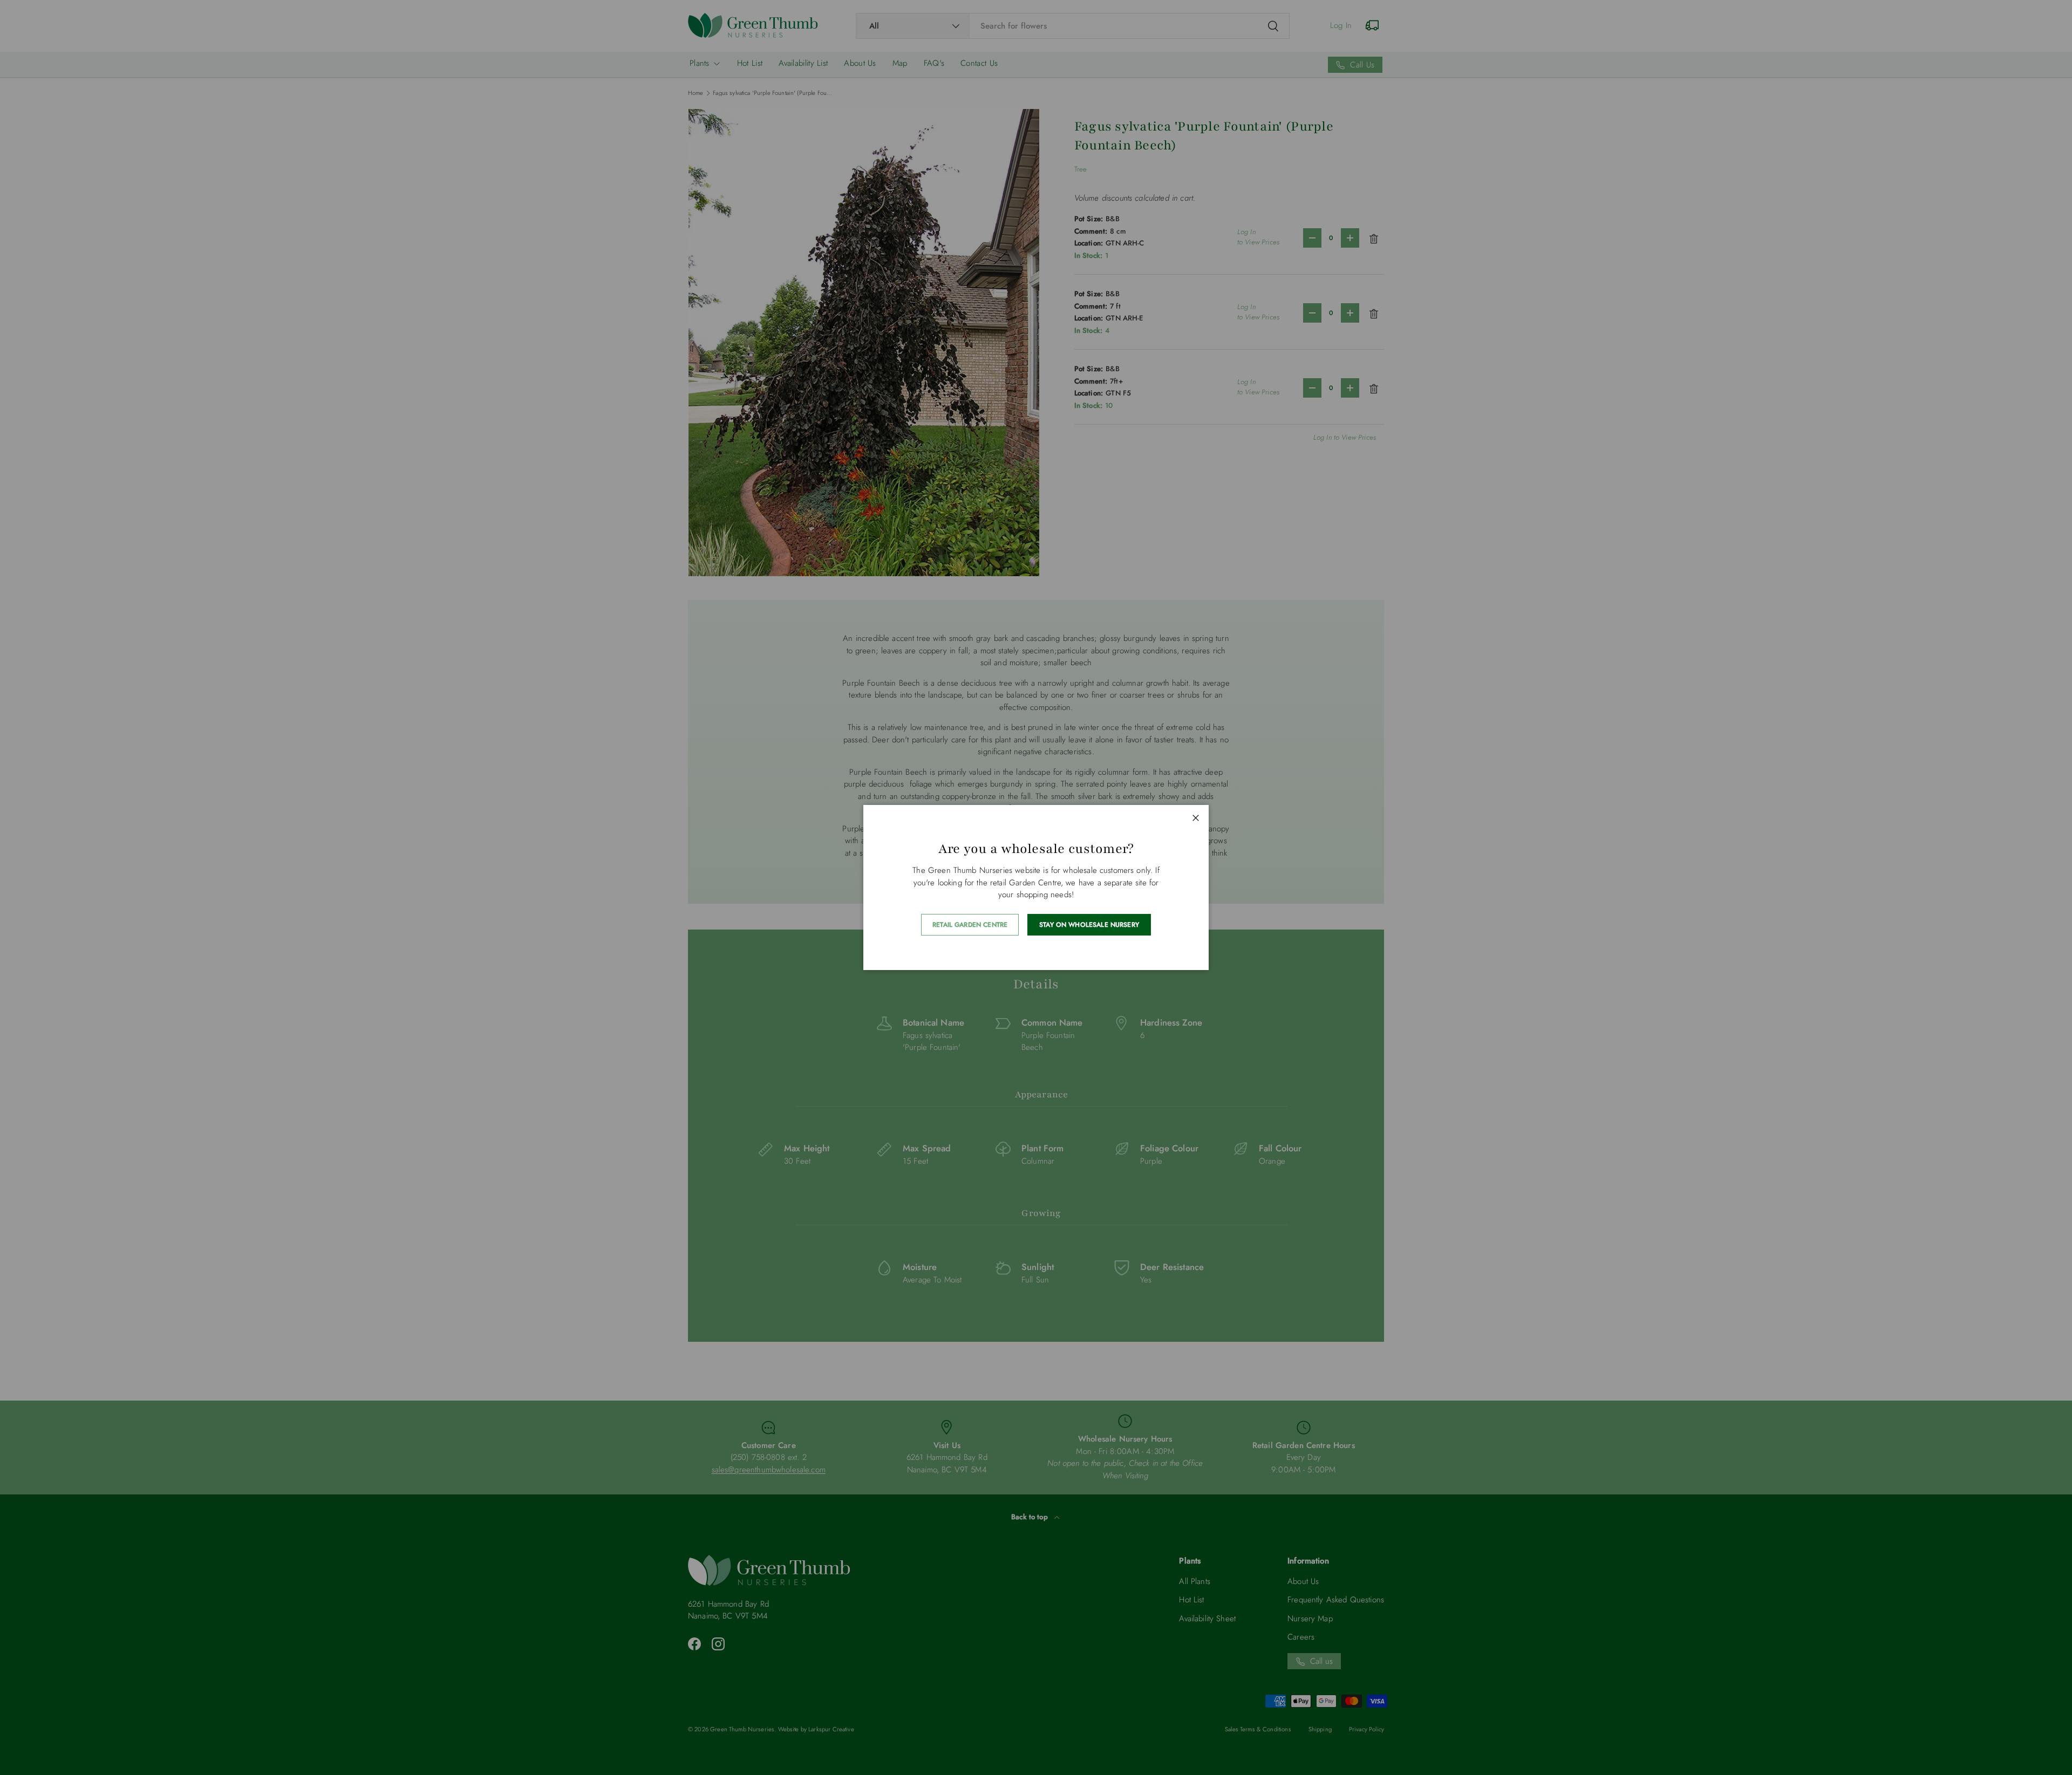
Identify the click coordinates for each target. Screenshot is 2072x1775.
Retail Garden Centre (970, 925)
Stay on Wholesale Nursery (1089, 925)
